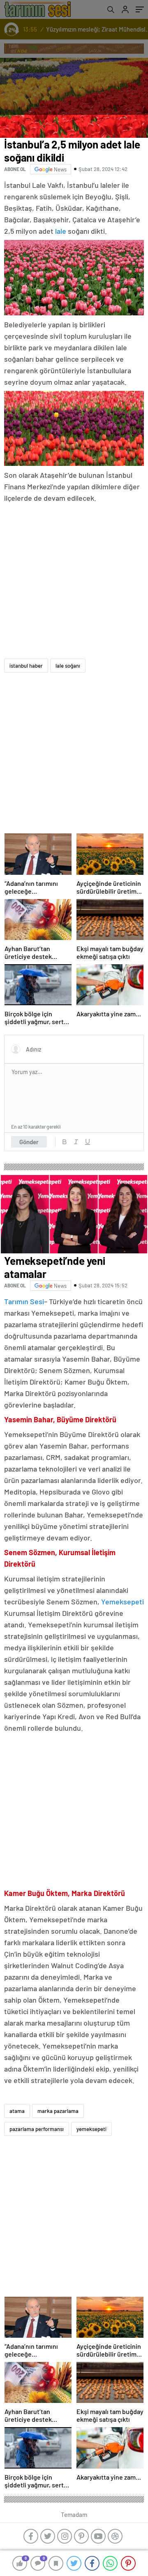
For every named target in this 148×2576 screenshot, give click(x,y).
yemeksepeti (91, 2129)
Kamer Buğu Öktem (36, 1893)
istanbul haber (26, 666)
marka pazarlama (58, 2111)
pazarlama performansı (37, 2129)
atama (17, 2111)
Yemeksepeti (123, 1602)
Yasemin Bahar (29, 1419)
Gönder (29, 1142)
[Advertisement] (74, 582)
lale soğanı (68, 666)
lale (61, 231)
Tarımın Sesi (24, 1301)
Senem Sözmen (30, 1552)
